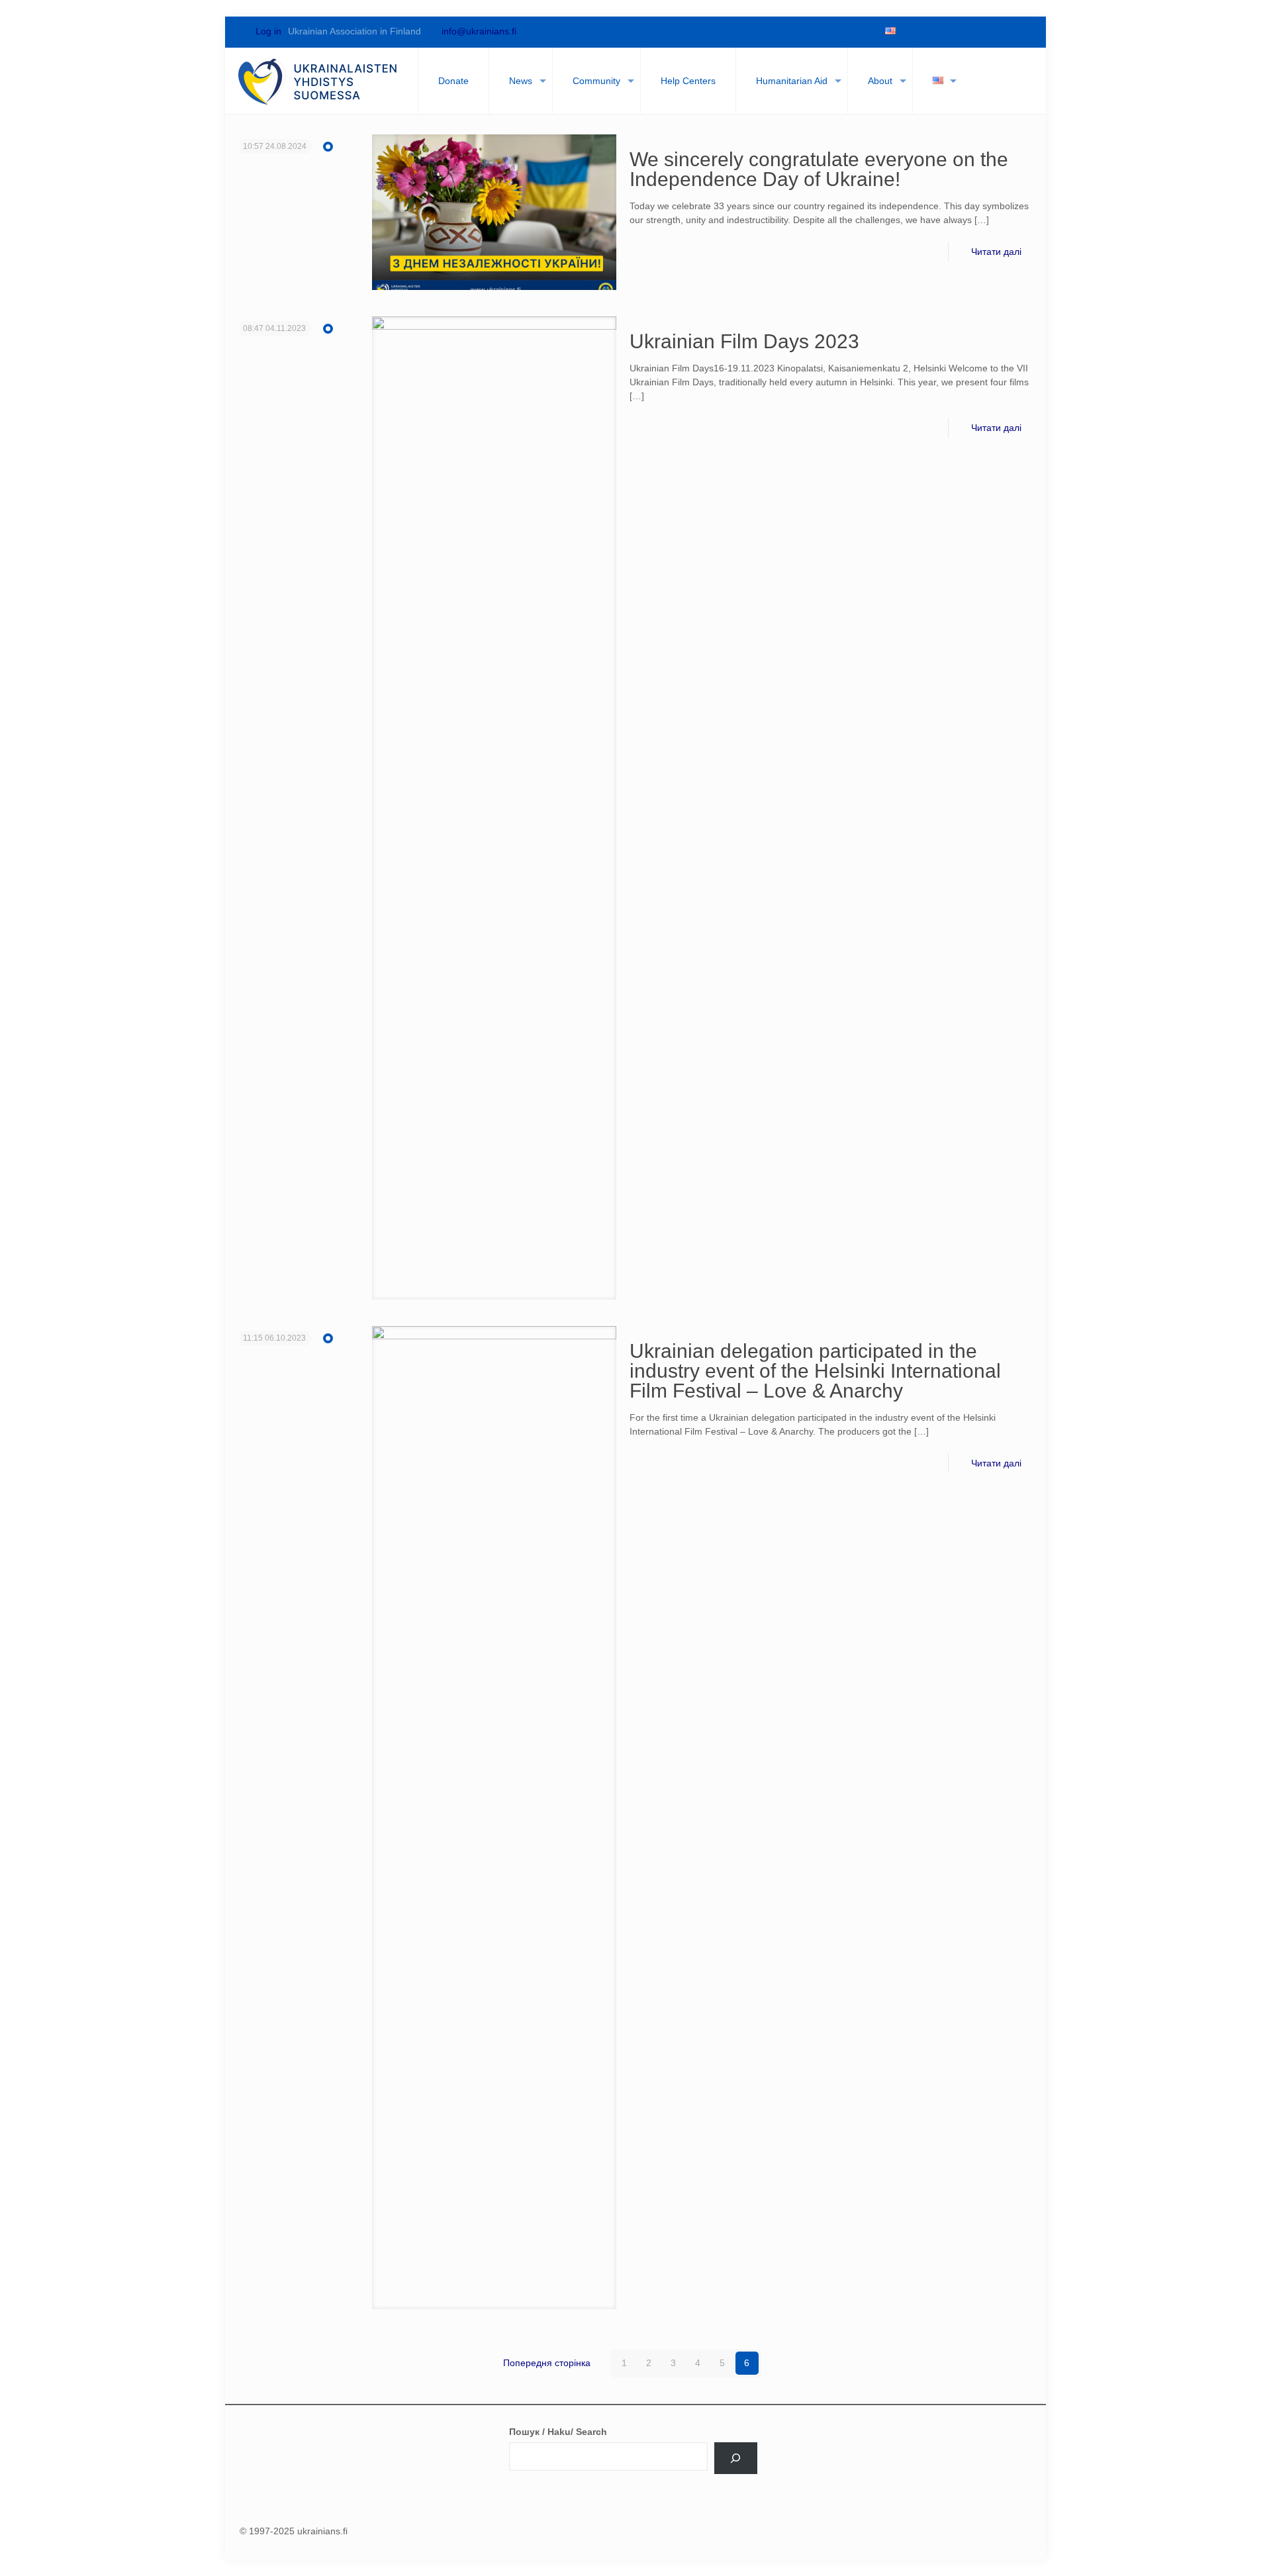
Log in (267, 31)
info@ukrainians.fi (479, 31)
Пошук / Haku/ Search (558, 2432)
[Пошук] (736, 2458)
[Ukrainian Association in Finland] (318, 81)
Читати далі (996, 252)
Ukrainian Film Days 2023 (744, 341)
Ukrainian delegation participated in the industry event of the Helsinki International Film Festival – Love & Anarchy (815, 1371)
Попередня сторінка (547, 2363)
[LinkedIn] (977, 31)
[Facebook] (910, 31)
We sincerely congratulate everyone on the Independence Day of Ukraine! (819, 169)
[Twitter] (932, 31)
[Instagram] (1000, 31)
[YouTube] (955, 31)
